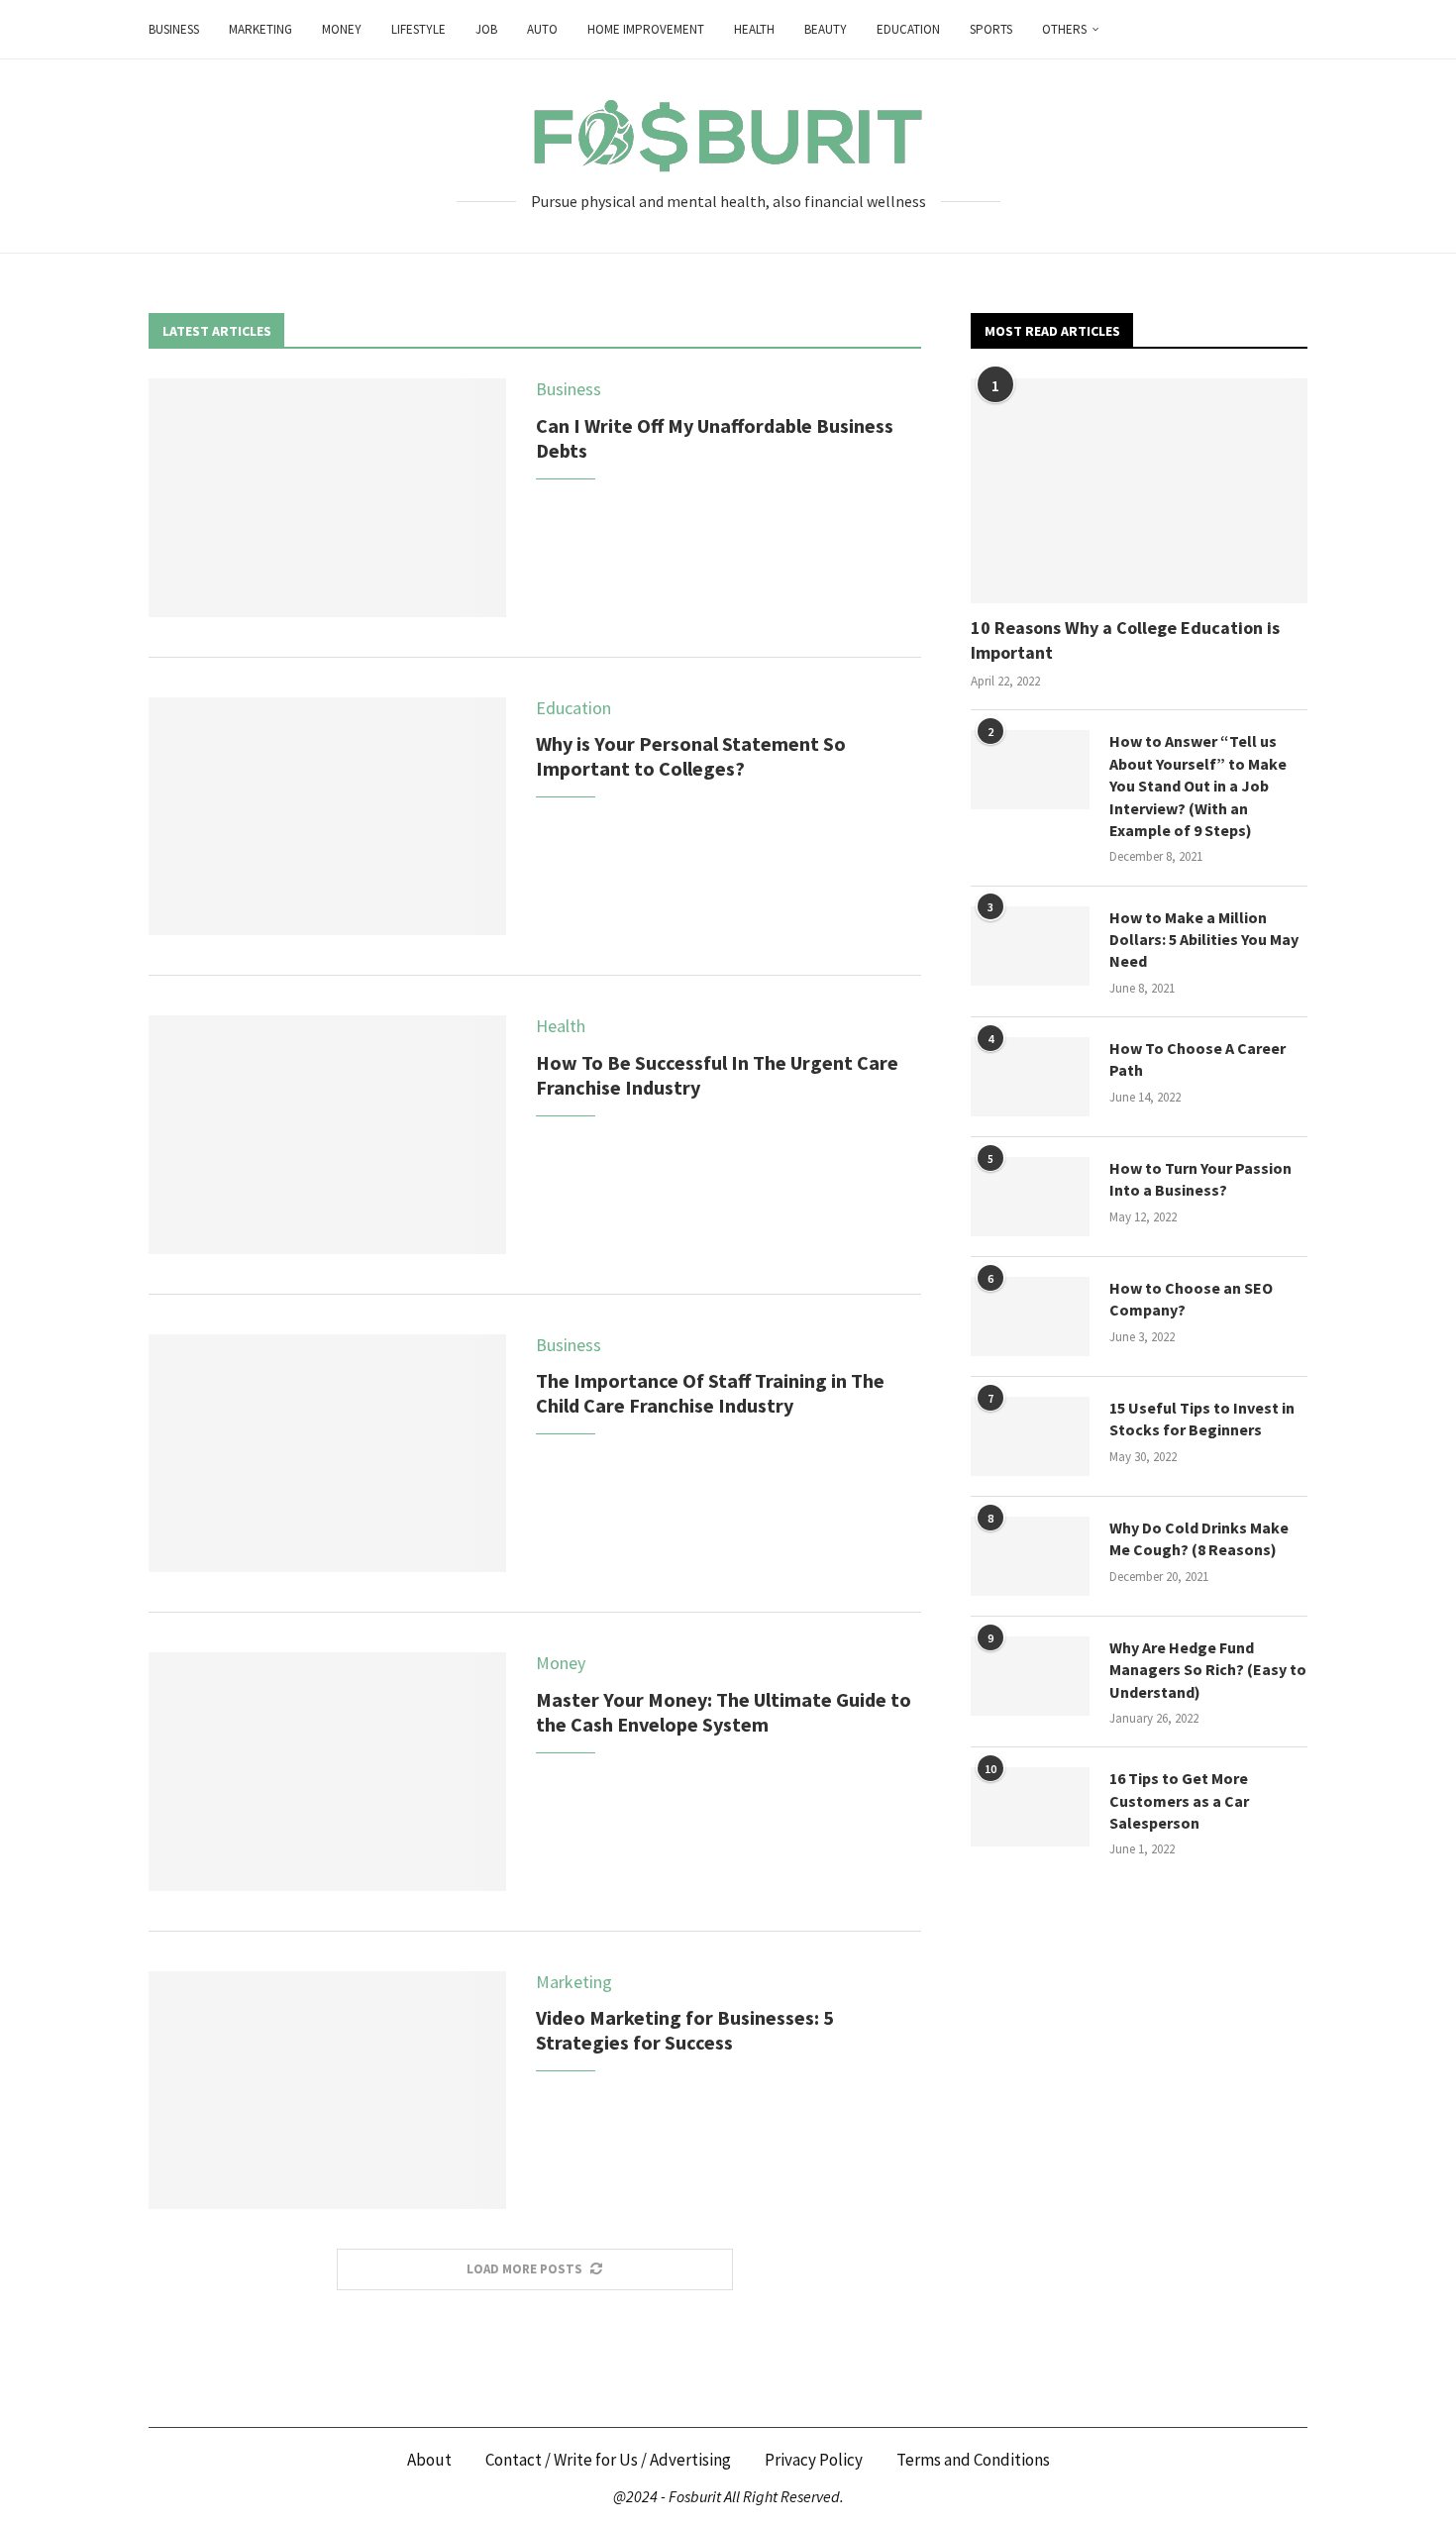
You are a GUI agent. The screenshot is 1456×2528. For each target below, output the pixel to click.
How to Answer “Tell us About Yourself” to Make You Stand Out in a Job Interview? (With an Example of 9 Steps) (1198, 786)
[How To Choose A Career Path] (1030, 1077)
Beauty (826, 29)
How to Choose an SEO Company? (1191, 1299)
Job (486, 29)
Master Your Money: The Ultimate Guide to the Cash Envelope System (724, 1712)
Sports (991, 29)
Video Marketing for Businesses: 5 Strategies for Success (685, 2030)
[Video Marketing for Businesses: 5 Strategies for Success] (327, 2090)
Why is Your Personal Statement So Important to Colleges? (691, 756)
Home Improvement (646, 29)
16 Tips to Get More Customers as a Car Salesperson (1179, 1800)
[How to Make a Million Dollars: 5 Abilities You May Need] (1030, 946)
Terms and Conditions (973, 2460)
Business (174, 29)
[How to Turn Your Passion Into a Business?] (1030, 1197)
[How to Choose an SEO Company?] (1030, 1317)
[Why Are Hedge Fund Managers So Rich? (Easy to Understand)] (1030, 1676)
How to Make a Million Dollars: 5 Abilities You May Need (1204, 940)
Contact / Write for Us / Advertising (608, 2460)
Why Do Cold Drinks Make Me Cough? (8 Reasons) (1199, 1538)
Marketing (260, 29)
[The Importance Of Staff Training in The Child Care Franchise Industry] (327, 1453)
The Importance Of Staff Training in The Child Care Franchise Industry (710, 1393)
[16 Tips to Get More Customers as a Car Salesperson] (1030, 1807)
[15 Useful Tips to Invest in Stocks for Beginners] (1030, 1436)
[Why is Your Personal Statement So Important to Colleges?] (327, 816)
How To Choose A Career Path (1197, 1059)
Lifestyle (418, 29)
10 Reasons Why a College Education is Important (1125, 640)
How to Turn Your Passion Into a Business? (1200, 1179)
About (429, 2460)
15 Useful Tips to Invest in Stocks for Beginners (1202, 1419)
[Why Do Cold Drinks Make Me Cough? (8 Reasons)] (1030, 1556)
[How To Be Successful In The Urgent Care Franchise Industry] (327, 1134)
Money (342, 29)
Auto (542, 29)
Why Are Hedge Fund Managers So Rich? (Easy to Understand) (1208, 1670)
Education (908, 29)
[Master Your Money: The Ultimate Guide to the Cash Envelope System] (327, 1771)
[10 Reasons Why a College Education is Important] (1139, 491)
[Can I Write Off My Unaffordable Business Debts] (327, 497)
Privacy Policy (814, 2460)
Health (754, 29)
